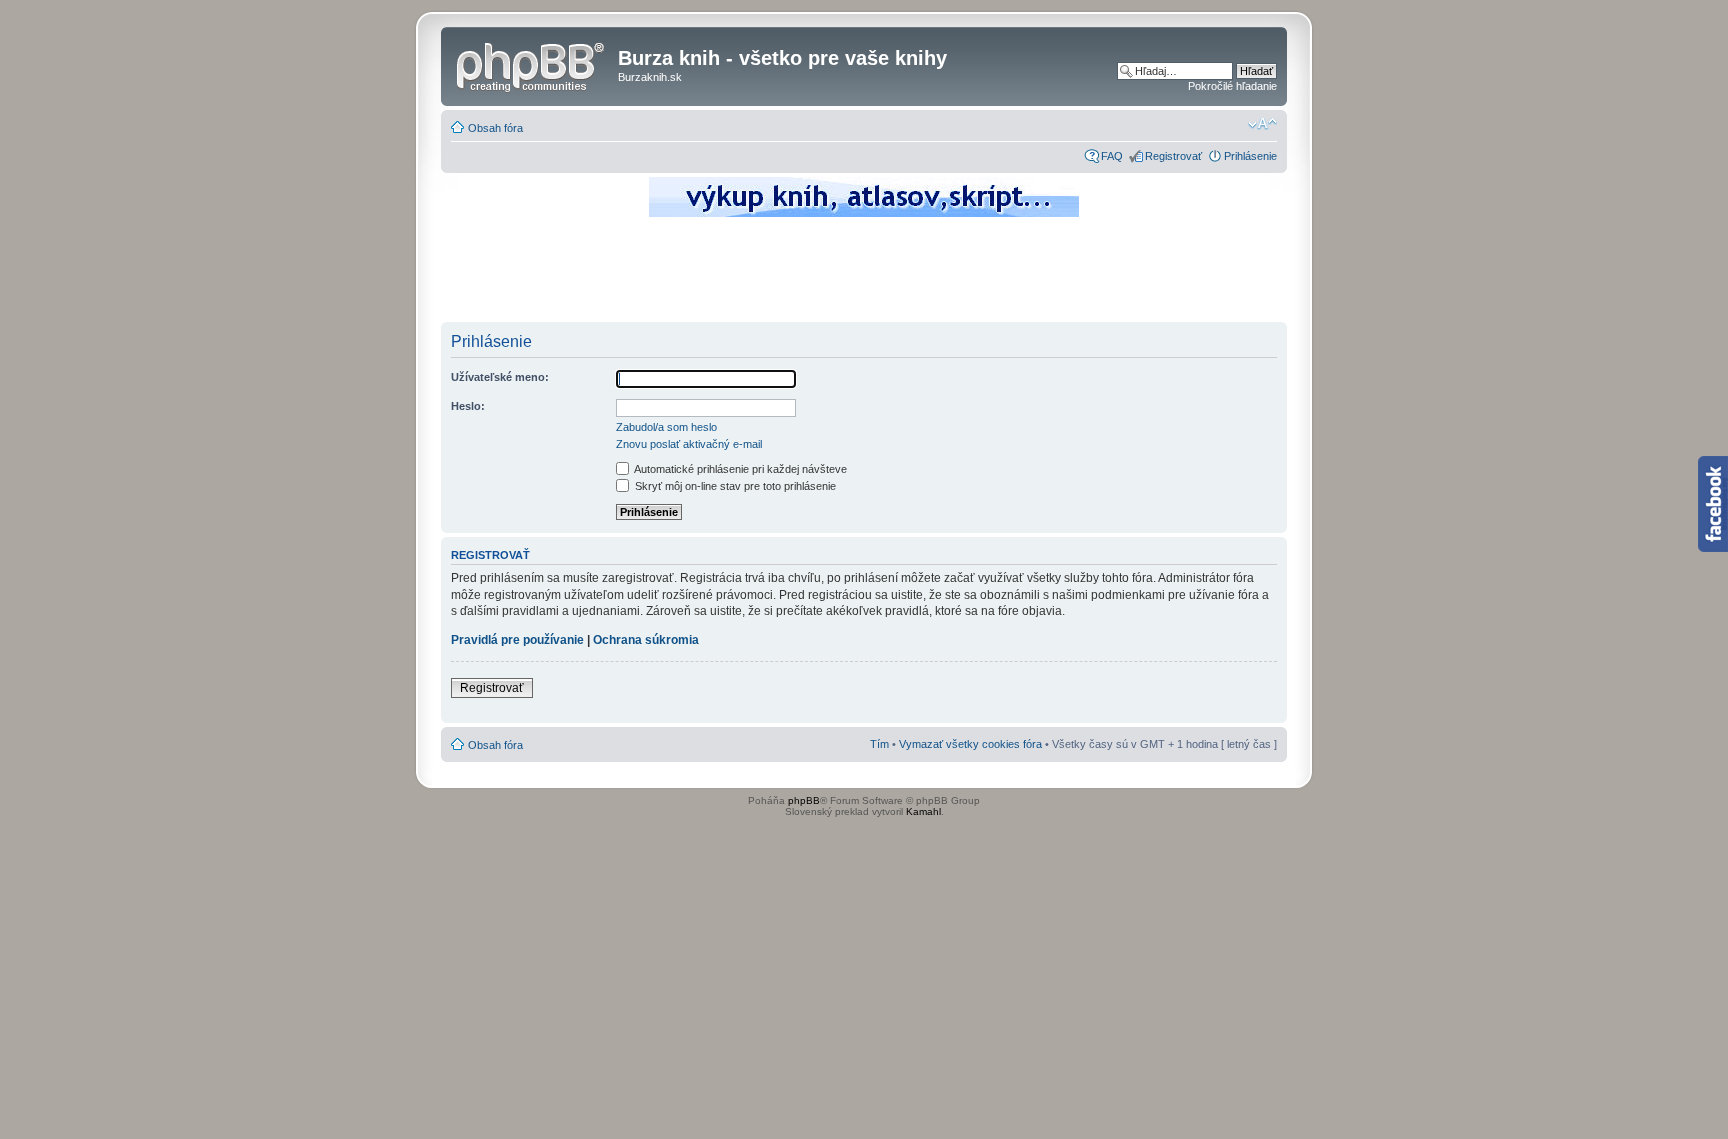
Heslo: (468, 406)
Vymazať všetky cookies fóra (970, 744)
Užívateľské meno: (500, 377)
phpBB (804, 800)
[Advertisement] (864, 275)
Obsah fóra (495, 128)
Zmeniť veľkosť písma (1262, 124)
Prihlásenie (1250, 156)
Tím (879, 744)
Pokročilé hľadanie (1232, 86)
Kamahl (923, 811)
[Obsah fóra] (532, 64)
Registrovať (1173, 156)
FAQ (1112, 156)
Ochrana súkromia (646, 640)
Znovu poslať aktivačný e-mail (689, 444)
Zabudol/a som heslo (666, 427)
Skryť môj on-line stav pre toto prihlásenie (734, 486)
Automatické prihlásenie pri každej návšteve (739, 469)
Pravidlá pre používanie (517, 640)
